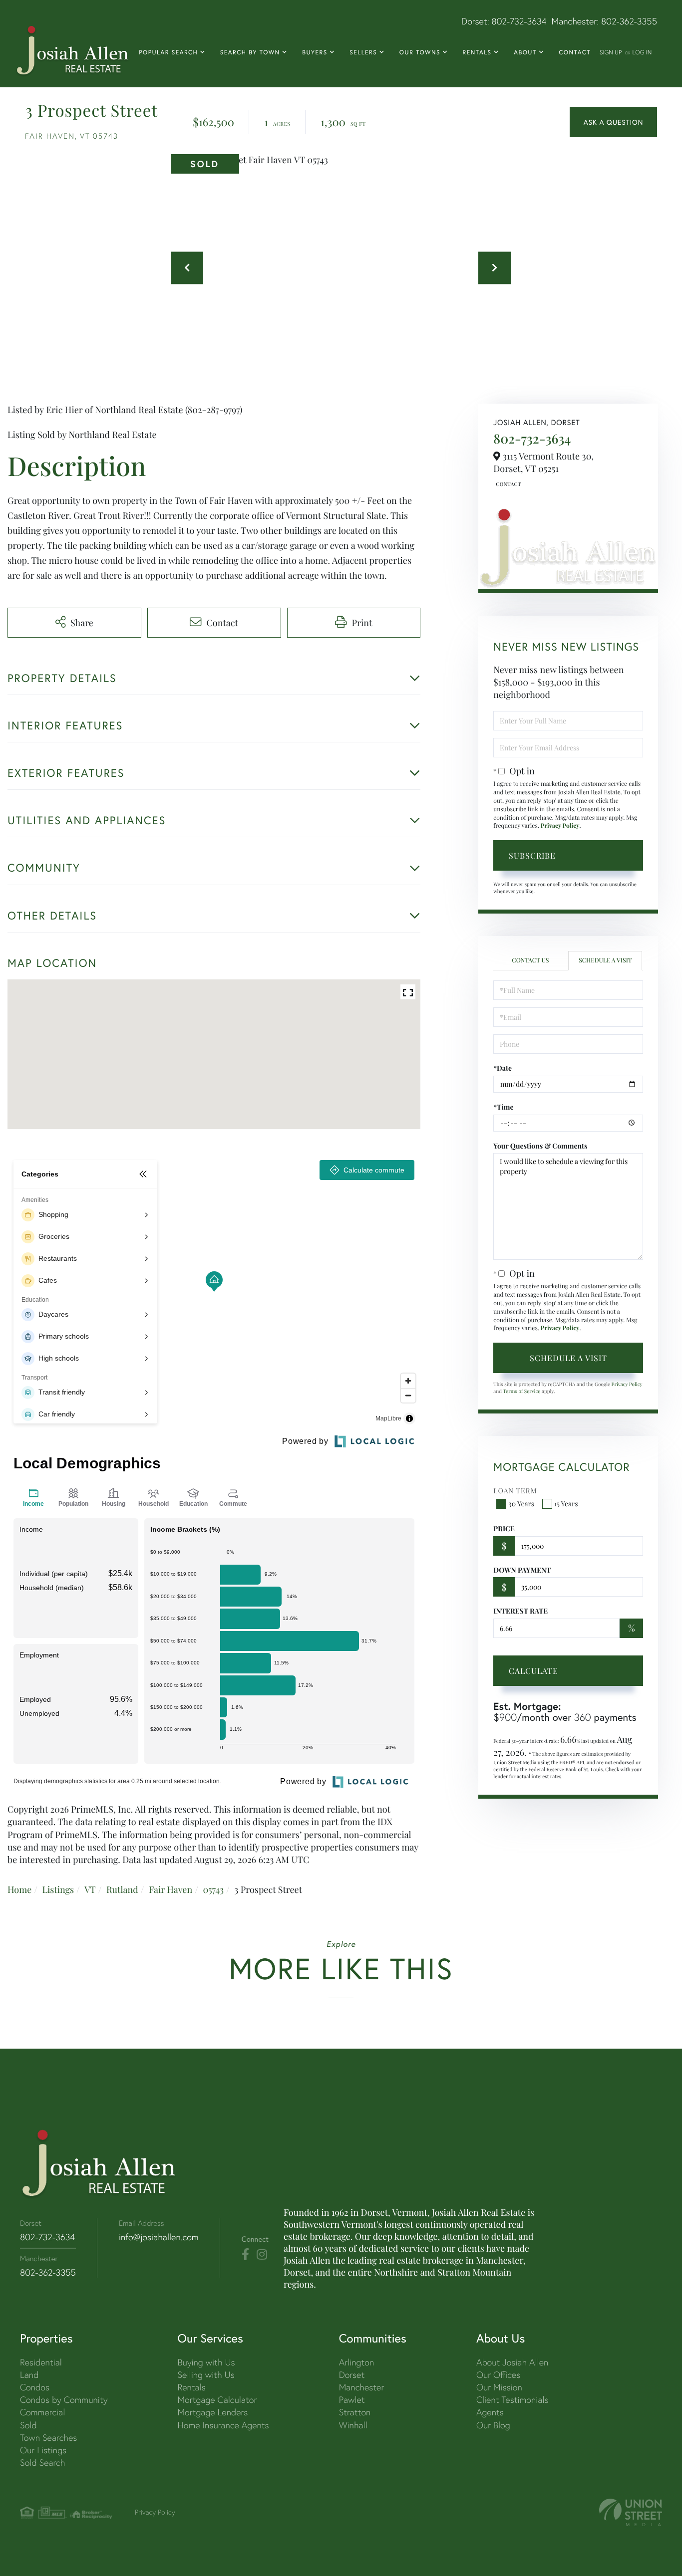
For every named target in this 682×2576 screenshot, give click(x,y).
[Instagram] (262, 2255)
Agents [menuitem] (490, 2412)
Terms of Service (521, 1391)
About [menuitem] (525, 53)
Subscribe (532, 855)
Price (504, 1528)
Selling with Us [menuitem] (206, 2375)
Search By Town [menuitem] (250, 53)
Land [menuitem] (29, 2375)
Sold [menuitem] (28, 2425)
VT (90, 1889)
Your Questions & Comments (540, 1146)
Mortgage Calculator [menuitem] (217, 2400)
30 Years (521, 1504)
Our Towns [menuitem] (420, 53)
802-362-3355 (629, 21)
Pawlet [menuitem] (352, 2400)
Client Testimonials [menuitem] (512, 2400)
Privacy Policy (560, 826)
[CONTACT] (613, 122)
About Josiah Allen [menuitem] (512, 2362)
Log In (642, 52)
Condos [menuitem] (35, 2387)
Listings (58, 1889)
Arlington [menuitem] (357, 2362)
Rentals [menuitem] (477, 53)
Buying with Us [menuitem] (206, 2362)
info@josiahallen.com (159, 2237)
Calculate (533, 1671)
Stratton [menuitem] (355, 2412)
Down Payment (522, 1570)
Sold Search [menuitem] (43, 2462)
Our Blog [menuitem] (493, 2425)
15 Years (566, 1504)
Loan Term (515, 1491)
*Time (503, 1107)
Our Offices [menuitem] (498, 2375)
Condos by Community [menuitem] (64, 2400)
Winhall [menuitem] (353, 2425)
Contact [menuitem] (575, 53)
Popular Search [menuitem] (168, 53)
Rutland (122, 1889)
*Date (503, 1068)
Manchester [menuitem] (362, 2387)
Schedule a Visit (605, 960)
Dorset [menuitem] (352, 2375)
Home (19, 1889)
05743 (213, 1889)
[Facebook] (245, 2255)
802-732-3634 (519, 21)
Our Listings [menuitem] (43, 2450)
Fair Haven (170, 1889)
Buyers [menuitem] (315, 53)
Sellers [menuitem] (363, 53)
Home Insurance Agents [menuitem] (223, 2425)
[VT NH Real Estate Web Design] (631, 2512)
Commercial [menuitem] (42, 2412)
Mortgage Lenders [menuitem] (212, 2412)
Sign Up (611, 52)
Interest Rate (520, 1611)
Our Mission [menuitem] (499, 2387)
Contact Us (507, 484)
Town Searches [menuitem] (48, 2438)
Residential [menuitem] (41, 2362)
